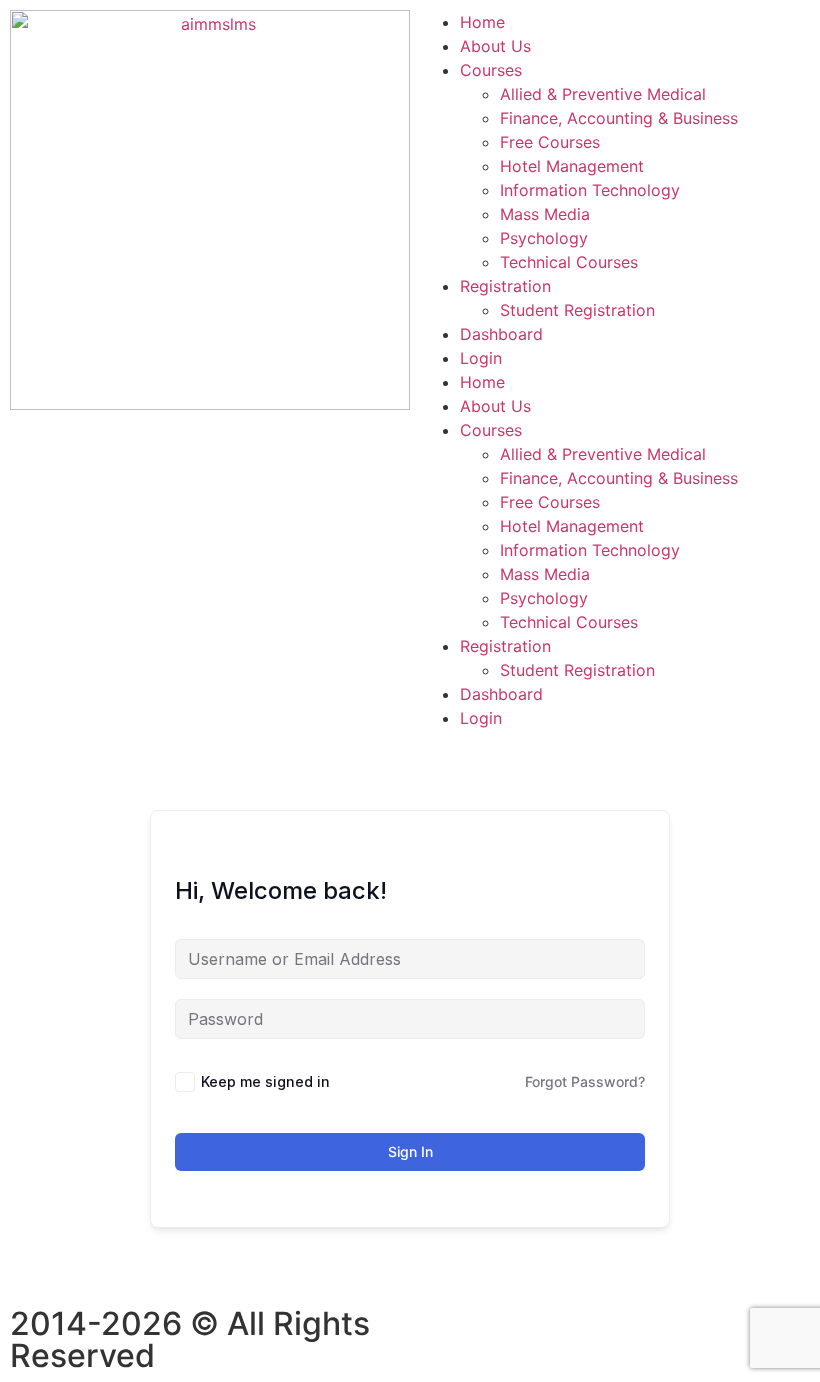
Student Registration (577, 310)
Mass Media (545, 214)
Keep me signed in (265, 1081)
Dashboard (501, 334)
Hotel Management (572, 166)
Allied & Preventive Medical (603, 94)
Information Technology (590, 190)
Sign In (410, 1151)
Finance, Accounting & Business (619, 118)
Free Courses (550, 142)
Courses (491, 70)
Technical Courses (569, 262)
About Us (495, 46)
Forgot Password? (585, 1081)
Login (481, 358)
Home (482, 22)
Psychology (544, 238)
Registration (505, 286)
